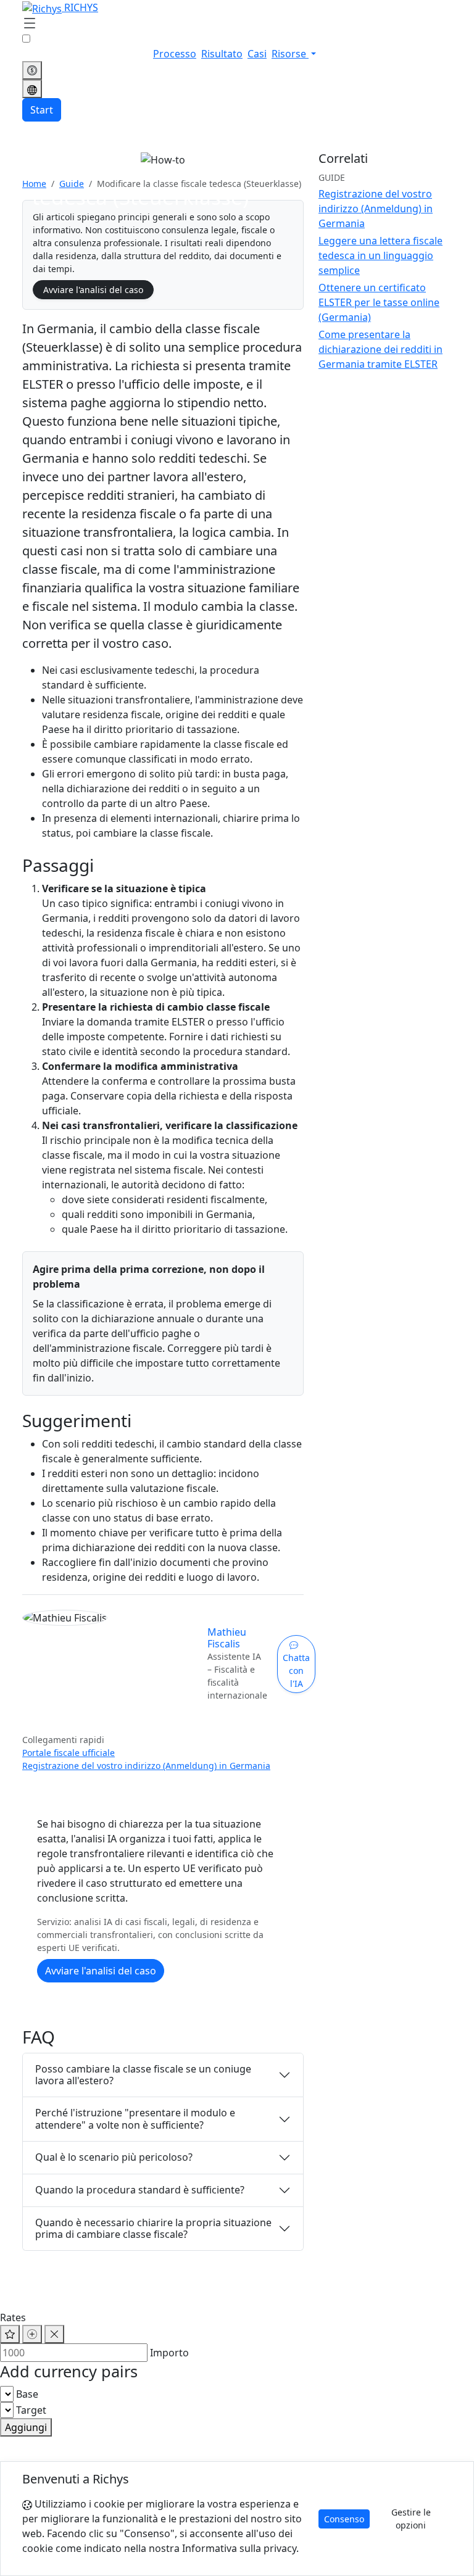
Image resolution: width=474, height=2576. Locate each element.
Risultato (222, 54)
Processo (175, 54)
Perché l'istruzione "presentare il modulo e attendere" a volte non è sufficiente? (135, 2118)
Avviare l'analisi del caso (93, 290)
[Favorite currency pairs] (10, 2334)
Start (42, 110)
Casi (257, 54)
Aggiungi (26, 2427)
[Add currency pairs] (32, 2334)
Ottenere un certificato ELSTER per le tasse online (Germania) (379, 302)
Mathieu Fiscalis (227, 1638)
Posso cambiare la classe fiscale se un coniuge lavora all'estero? (143, 2075)
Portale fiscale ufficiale (69, 1753)
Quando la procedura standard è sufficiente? (140, 2190)
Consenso (344, 2519)
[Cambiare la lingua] (32, 89)
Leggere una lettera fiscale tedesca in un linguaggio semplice (380, 255)
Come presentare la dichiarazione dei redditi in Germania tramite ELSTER (380, 349)
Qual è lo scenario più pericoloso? (114, 2157)
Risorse (290, 54)
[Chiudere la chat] (54, 2334)
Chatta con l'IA (296, 1671)
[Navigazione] (30, 24)
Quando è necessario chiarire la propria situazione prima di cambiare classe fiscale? (153, 2228)
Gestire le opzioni (411, 2519)
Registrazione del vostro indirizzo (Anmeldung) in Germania (146, 1766)
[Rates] (32, 70)
